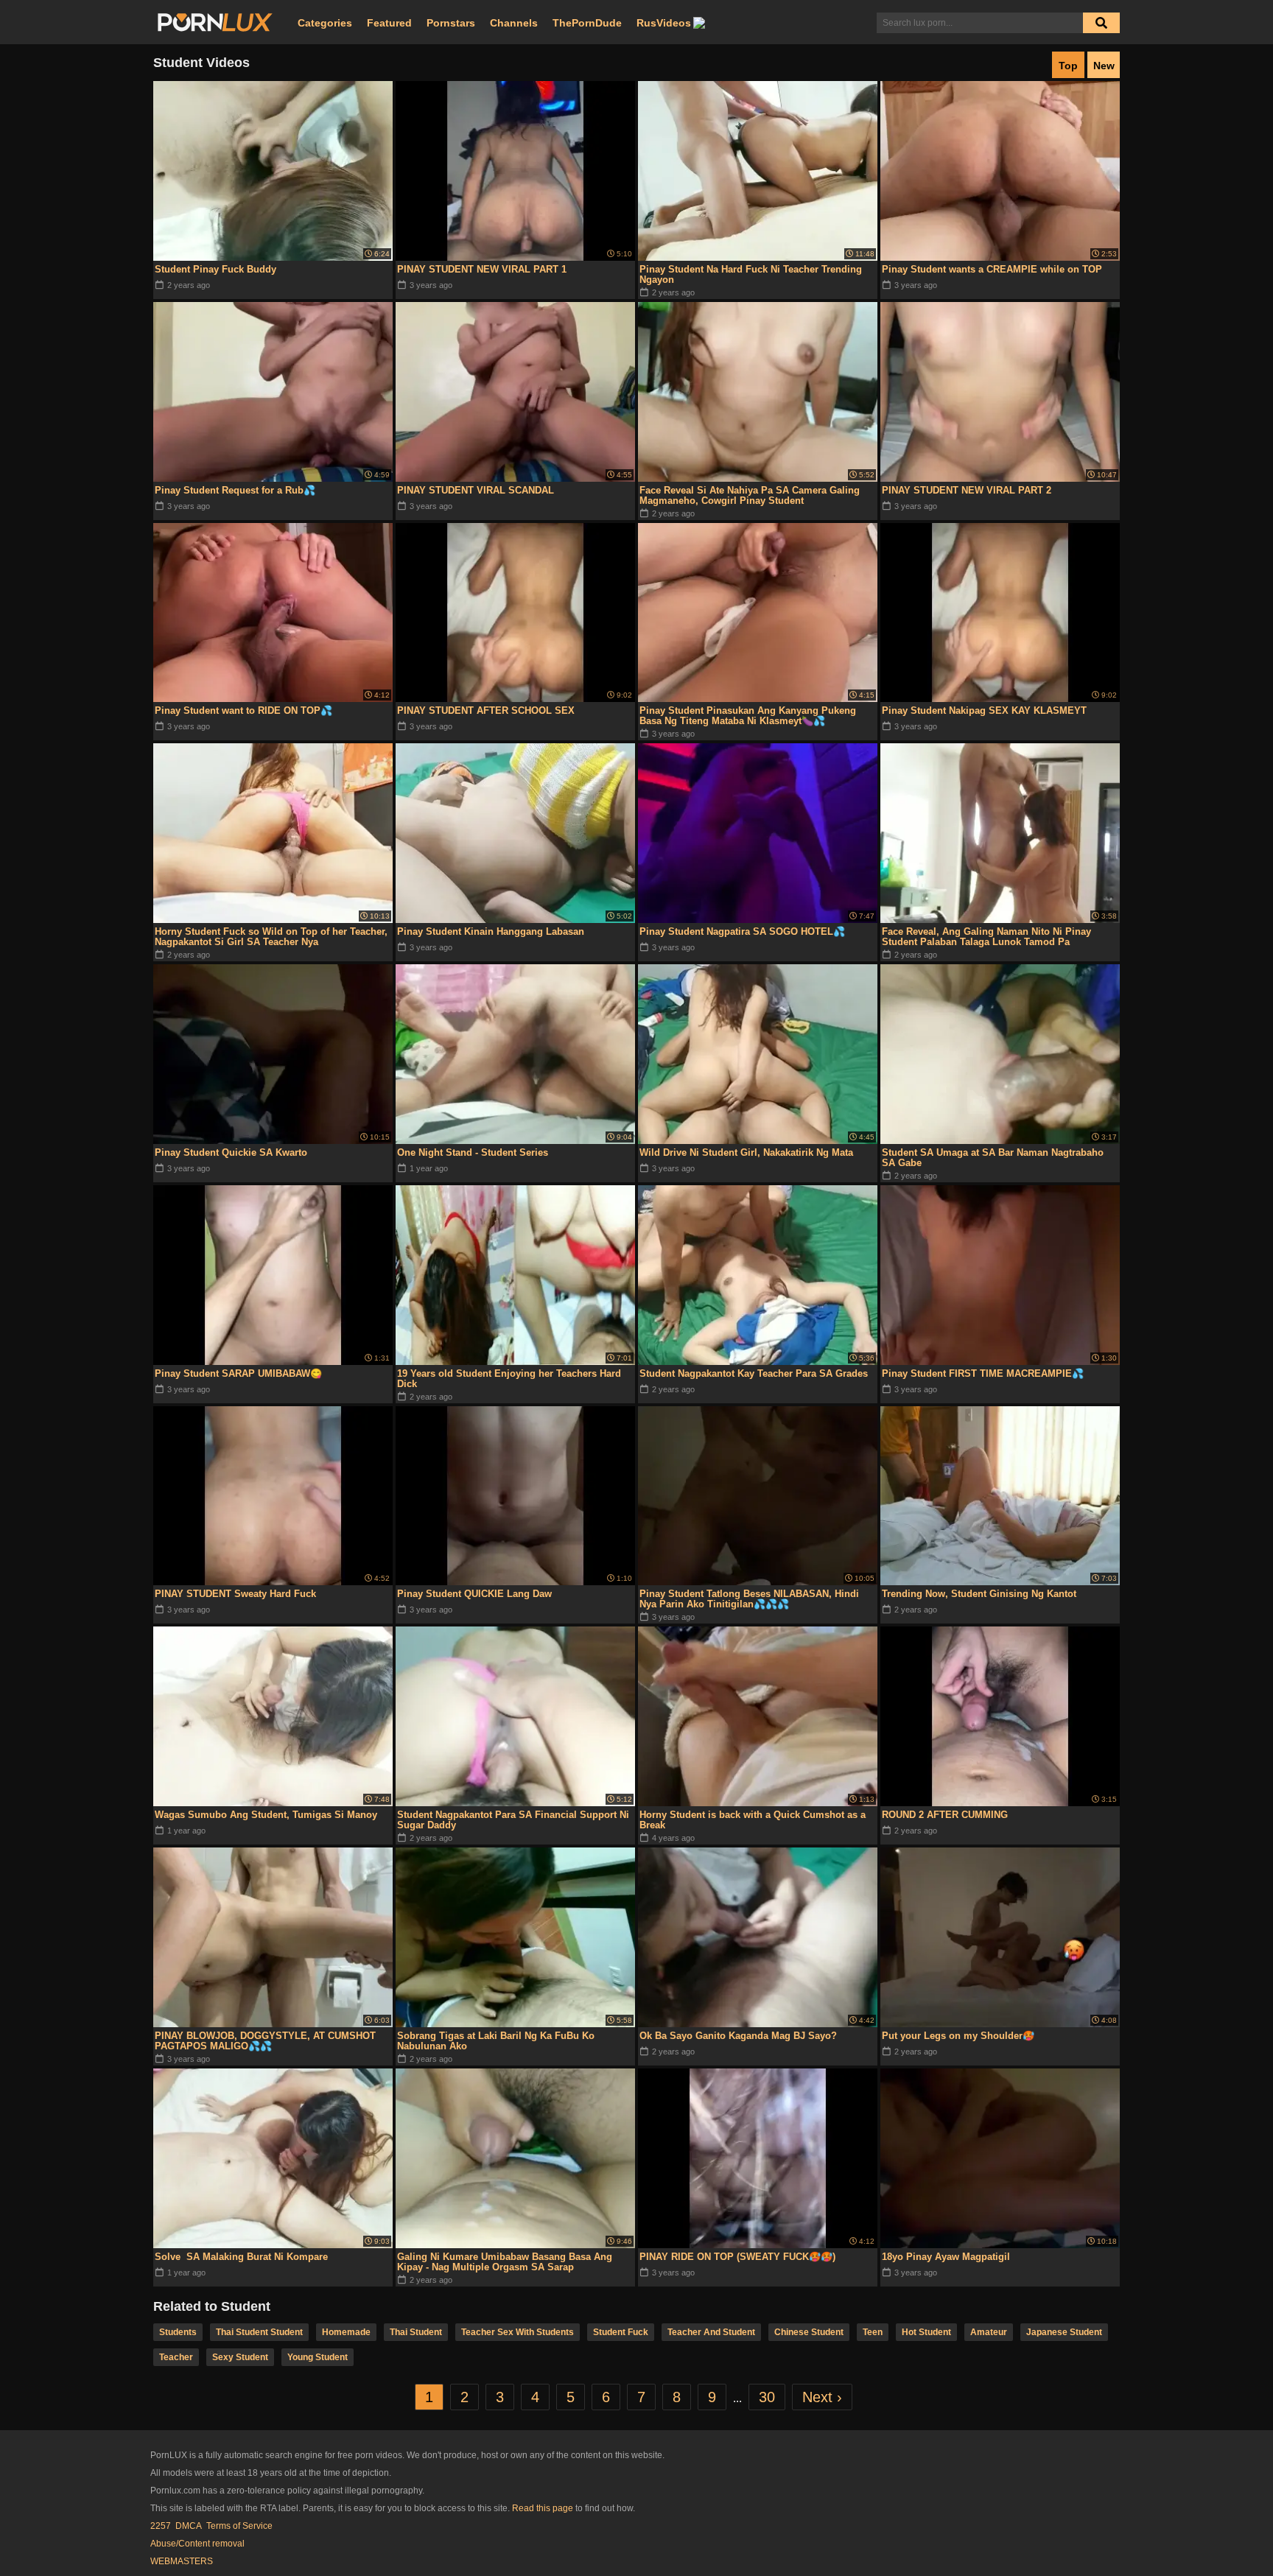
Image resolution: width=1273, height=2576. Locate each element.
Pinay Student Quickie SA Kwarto (231, 1152)
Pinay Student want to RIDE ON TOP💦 (243, 710)
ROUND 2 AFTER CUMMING (945, 1815)
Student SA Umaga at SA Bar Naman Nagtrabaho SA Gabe (993, 1158)
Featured (389, 23)
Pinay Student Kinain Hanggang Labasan (491, 931)
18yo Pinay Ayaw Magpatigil (946, 2257)
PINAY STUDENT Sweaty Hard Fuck (235, 1594)
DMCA (189, 2526)
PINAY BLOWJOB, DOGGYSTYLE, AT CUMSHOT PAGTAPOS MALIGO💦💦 (265, 2041)
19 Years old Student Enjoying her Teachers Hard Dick (509, 1379)
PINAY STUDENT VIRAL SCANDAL (476, 490)
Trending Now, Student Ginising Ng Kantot (979, 1594)
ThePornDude (587, 23)
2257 (161, 2526)
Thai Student (416, 2332)
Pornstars (451, 23)
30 (767, 2397)
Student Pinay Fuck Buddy (215, 269)
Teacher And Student (711, 2332)
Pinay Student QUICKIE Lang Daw (474, 1594)
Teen (873, 2332)
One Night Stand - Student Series (473, 1152)
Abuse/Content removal (197, 2544)
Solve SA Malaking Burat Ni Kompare (241, 2257)
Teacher (176, 2357)
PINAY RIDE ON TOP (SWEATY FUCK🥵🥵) (737, 2257)
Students (178, 2332)
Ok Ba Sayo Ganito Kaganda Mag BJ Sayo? (738, 2036)
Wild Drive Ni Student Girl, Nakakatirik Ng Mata (746, 1152)
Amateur (989, 2332)
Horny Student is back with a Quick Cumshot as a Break (753, 1820)
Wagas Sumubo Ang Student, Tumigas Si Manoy (266, 1815)
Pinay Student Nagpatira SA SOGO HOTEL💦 (742, 931)
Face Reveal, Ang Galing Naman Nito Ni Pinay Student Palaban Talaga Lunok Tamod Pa (986, 937)
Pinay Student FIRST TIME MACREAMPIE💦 (983, 1373)
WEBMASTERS (182, 2561)
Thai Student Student (259, 2332)
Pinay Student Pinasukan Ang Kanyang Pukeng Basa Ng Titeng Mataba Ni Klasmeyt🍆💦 (748, 716)
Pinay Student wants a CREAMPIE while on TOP (992, 269)
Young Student (318, 2357)
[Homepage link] (215, 23)
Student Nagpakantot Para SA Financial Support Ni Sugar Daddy (513, 1820)
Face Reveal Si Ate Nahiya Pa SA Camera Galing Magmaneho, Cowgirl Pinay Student (750, 495)
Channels (514, 23)
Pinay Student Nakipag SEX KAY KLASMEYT (984, 710)
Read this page (543, 2508)
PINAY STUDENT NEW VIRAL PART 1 (482, 269)
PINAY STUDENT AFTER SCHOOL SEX (486, 710)
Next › (822, 2397)
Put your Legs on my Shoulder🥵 (958, 2036)
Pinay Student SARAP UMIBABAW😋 (238, 1373)
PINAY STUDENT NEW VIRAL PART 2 (967, 490)
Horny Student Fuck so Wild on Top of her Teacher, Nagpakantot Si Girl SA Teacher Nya (271, 937)
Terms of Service (239, 2526)
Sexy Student (240, 2357)
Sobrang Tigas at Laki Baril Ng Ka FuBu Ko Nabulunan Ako (496, 2041)
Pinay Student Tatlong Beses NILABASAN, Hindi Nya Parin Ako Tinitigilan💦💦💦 (749, 1599)
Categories (325, 23)
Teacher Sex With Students (518, 2332)
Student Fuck (621, 2332)
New (1104, 66)
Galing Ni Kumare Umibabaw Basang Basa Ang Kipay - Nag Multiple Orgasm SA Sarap (505, 2262)
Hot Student (926, 2332)
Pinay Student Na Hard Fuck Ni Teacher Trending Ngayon (751, 274)
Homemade (346, 2332)
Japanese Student (1064, 2332)
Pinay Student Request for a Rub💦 (235, 490)
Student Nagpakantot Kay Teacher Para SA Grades (754, 1373)
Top (1068, 66)
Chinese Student (809, 2332)
